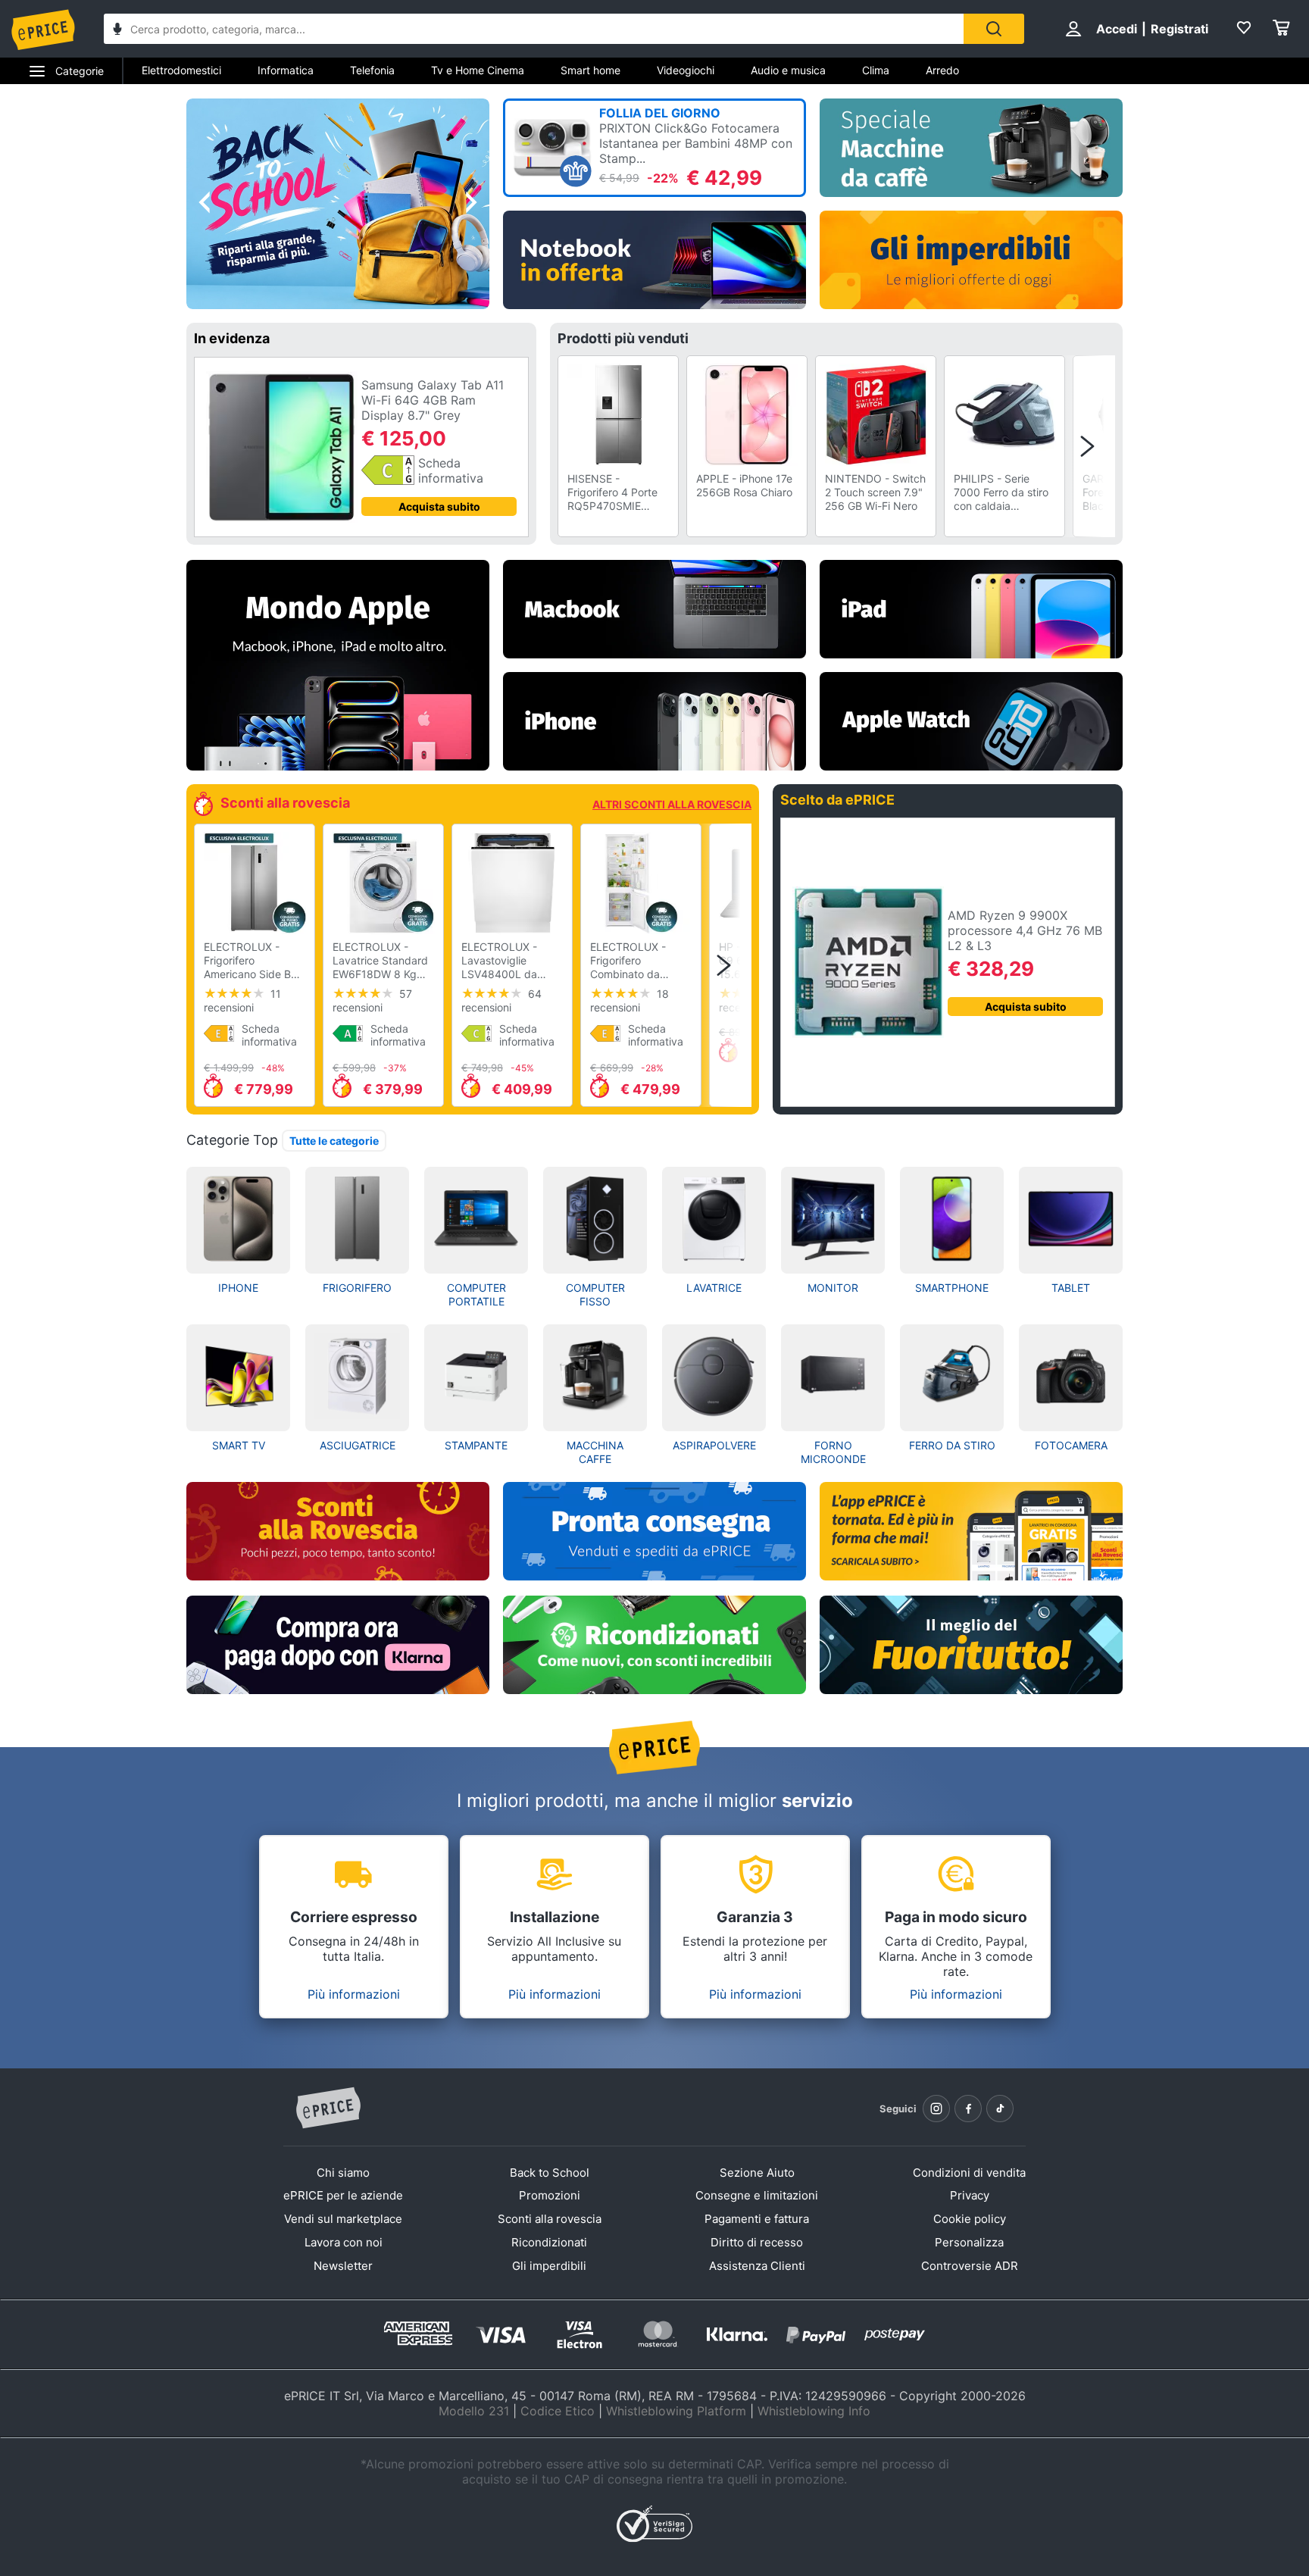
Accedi (1117, 29)
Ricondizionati (549, 2242)
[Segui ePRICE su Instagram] (936, 2109)
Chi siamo (343, 2173)
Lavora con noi (344, 2242)
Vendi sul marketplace (343, 2219)
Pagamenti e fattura (757, 2219)
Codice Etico (558, 2411)
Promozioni (550, 2195)
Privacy (970, 2195)
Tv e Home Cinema (478, 70)
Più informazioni (354, 1994)
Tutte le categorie (334, 1141)
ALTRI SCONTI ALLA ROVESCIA (672, 804)
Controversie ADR (970, 2266)
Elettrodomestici (181, 70)
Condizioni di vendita (969, 2173)
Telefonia (372, 70)
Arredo (942, 70)
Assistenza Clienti (757, 2266)
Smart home (590, 70)
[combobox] (534, 29)
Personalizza (969, 2242)
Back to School (550, 2173)
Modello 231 (474, 2411)
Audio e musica (788, 70)
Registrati (1179, 29)
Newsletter (343, 2266)
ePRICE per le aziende (343, 2195)
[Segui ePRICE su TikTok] (1000, 2109)
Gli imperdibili (549, 2266)
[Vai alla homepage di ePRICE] (328, 2109)
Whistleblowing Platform (676, 2411)
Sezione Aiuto (757, 2173)
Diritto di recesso (757, 2242)
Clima (876, 70)
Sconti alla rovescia (550, 2219)
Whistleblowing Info (814, 2411)
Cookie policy (970, 2219)
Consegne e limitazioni (757, 2195)
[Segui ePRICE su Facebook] (968, 2109)
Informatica (286, 70)
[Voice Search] (117, 31)
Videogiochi (686, 70)
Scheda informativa (451, 470)
